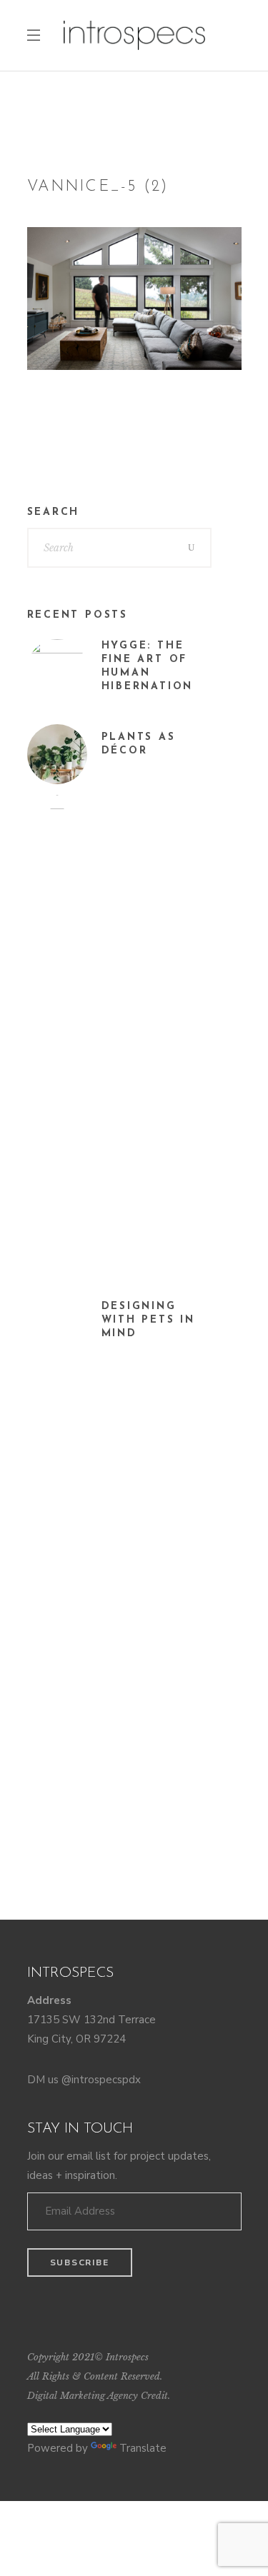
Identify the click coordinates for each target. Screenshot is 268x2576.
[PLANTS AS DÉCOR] (57, 754)
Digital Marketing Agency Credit (98, 2396)
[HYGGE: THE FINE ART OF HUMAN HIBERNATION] (57, 669)
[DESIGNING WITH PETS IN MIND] (57, 1330)
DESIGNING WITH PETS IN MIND (149, 1320)
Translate (143, 2448)
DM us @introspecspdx (84, 2080)
